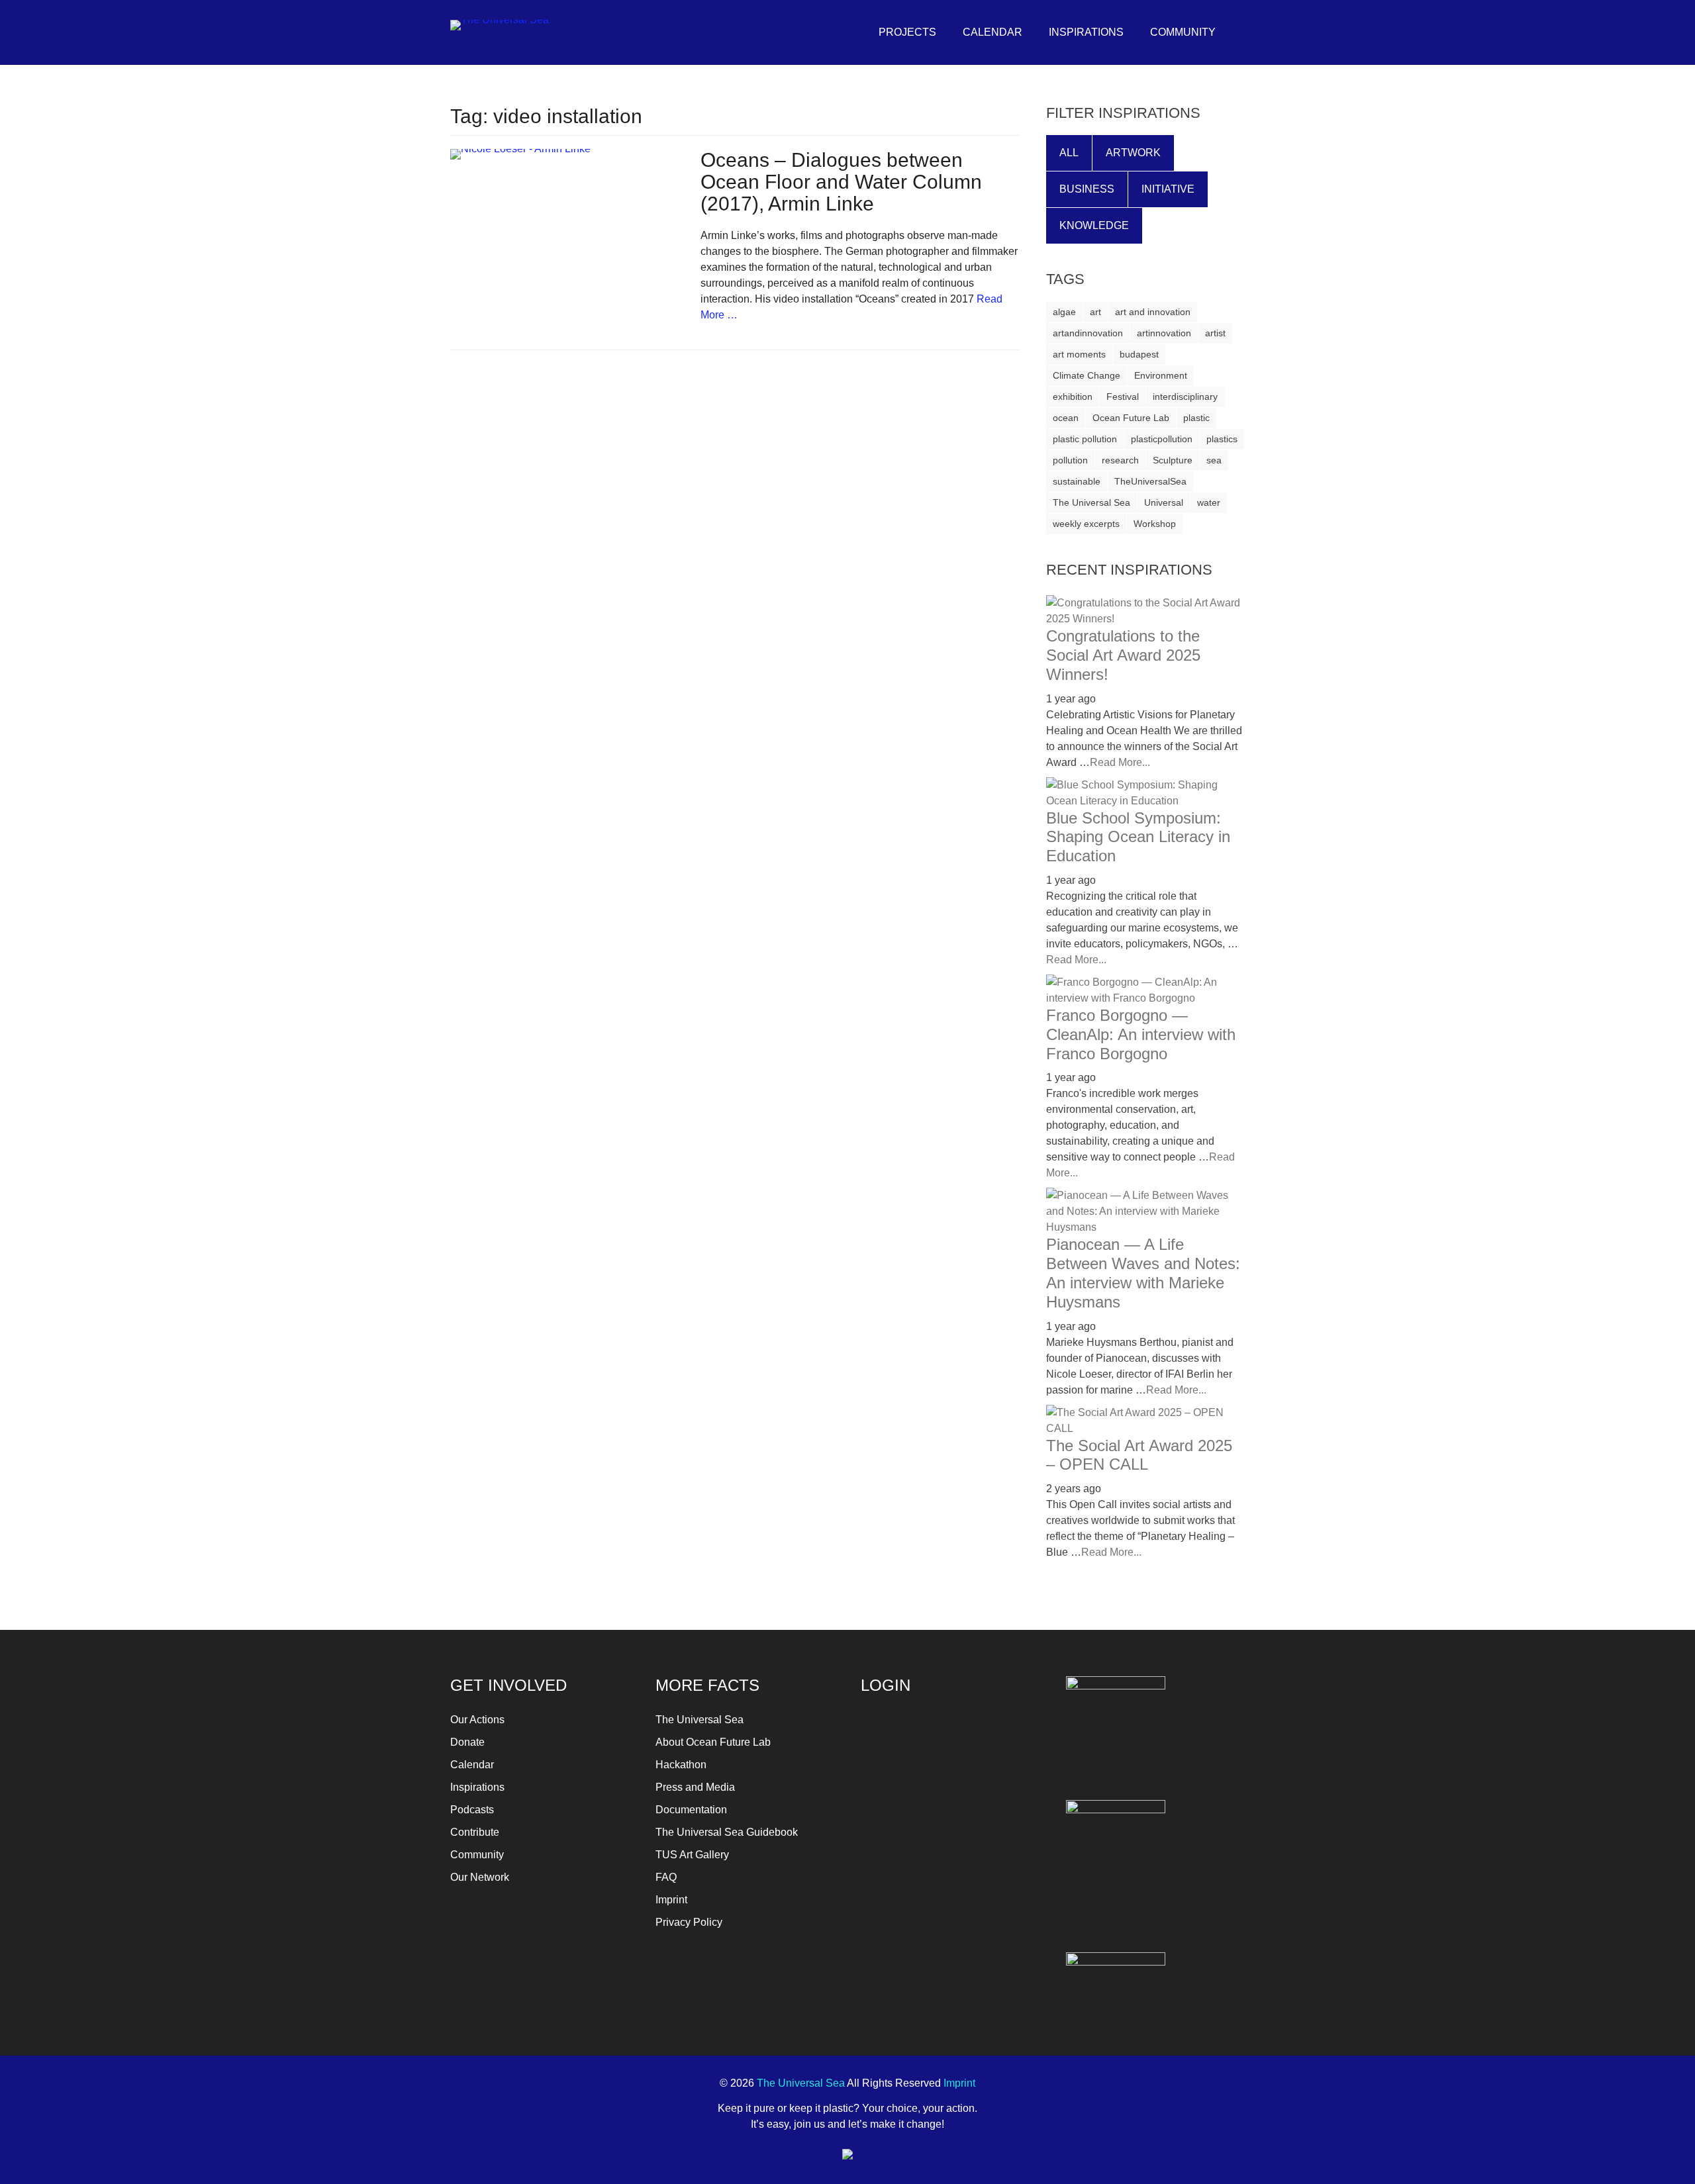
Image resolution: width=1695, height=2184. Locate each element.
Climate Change (1087, 375)
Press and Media (695, 1787)
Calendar (993, 32)
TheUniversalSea (1150, 481)
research (1120, 460)
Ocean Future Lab (1131, 418)
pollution (1070, 460)
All (1069, 153)
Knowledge (1094, 225)
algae (1064, 312)
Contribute (475, 1832)
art (1095, 312)
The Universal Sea (1091, 502)
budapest (1139, 354)
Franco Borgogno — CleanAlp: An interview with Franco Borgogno (1141, 1034)
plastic (1196, 418)
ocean (1066, 418)
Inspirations (1086, 32)
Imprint (671, 1900)
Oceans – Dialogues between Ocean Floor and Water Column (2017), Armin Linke (841, 182)
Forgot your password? (911, 1858)
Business (1087, 189)
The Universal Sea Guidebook (727, 1832)
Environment (1161, 375)
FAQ (666, 1877)
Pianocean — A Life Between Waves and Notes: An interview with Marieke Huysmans (1143, 1273)
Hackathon (681, 1765)
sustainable (1077, 481)
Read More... (1120, 762)
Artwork (1133, 153)
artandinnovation (1088, 333)
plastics (1222, 439)
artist (1215, 333)
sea (1214, 460)
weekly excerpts (1086, 524)
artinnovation (1164, 333)
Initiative (1168, 189)
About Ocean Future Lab (713, 1742)
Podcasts (472, 1810)
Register (997, 1828)
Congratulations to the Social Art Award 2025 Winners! (1123, 655)
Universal (1164, 502)
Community (1183, 32)
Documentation (691, 1810)
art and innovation (1153, 312)
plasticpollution (1162, 439)
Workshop (1155, 524)
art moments (1079, 354)
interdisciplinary (1185, 397)
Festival (1123, 397)
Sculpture (1173, 460)
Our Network (480, 1877)
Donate (467, 1742)
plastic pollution (1085, 439)
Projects (907, 32)
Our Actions (477, 1720)
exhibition (1073, 397)
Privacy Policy (689, 1922)
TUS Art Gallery (692, 1855)
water (1209, 502)
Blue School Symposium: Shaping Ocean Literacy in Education (1138, 837)
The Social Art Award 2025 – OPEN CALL (1139, 1455)
